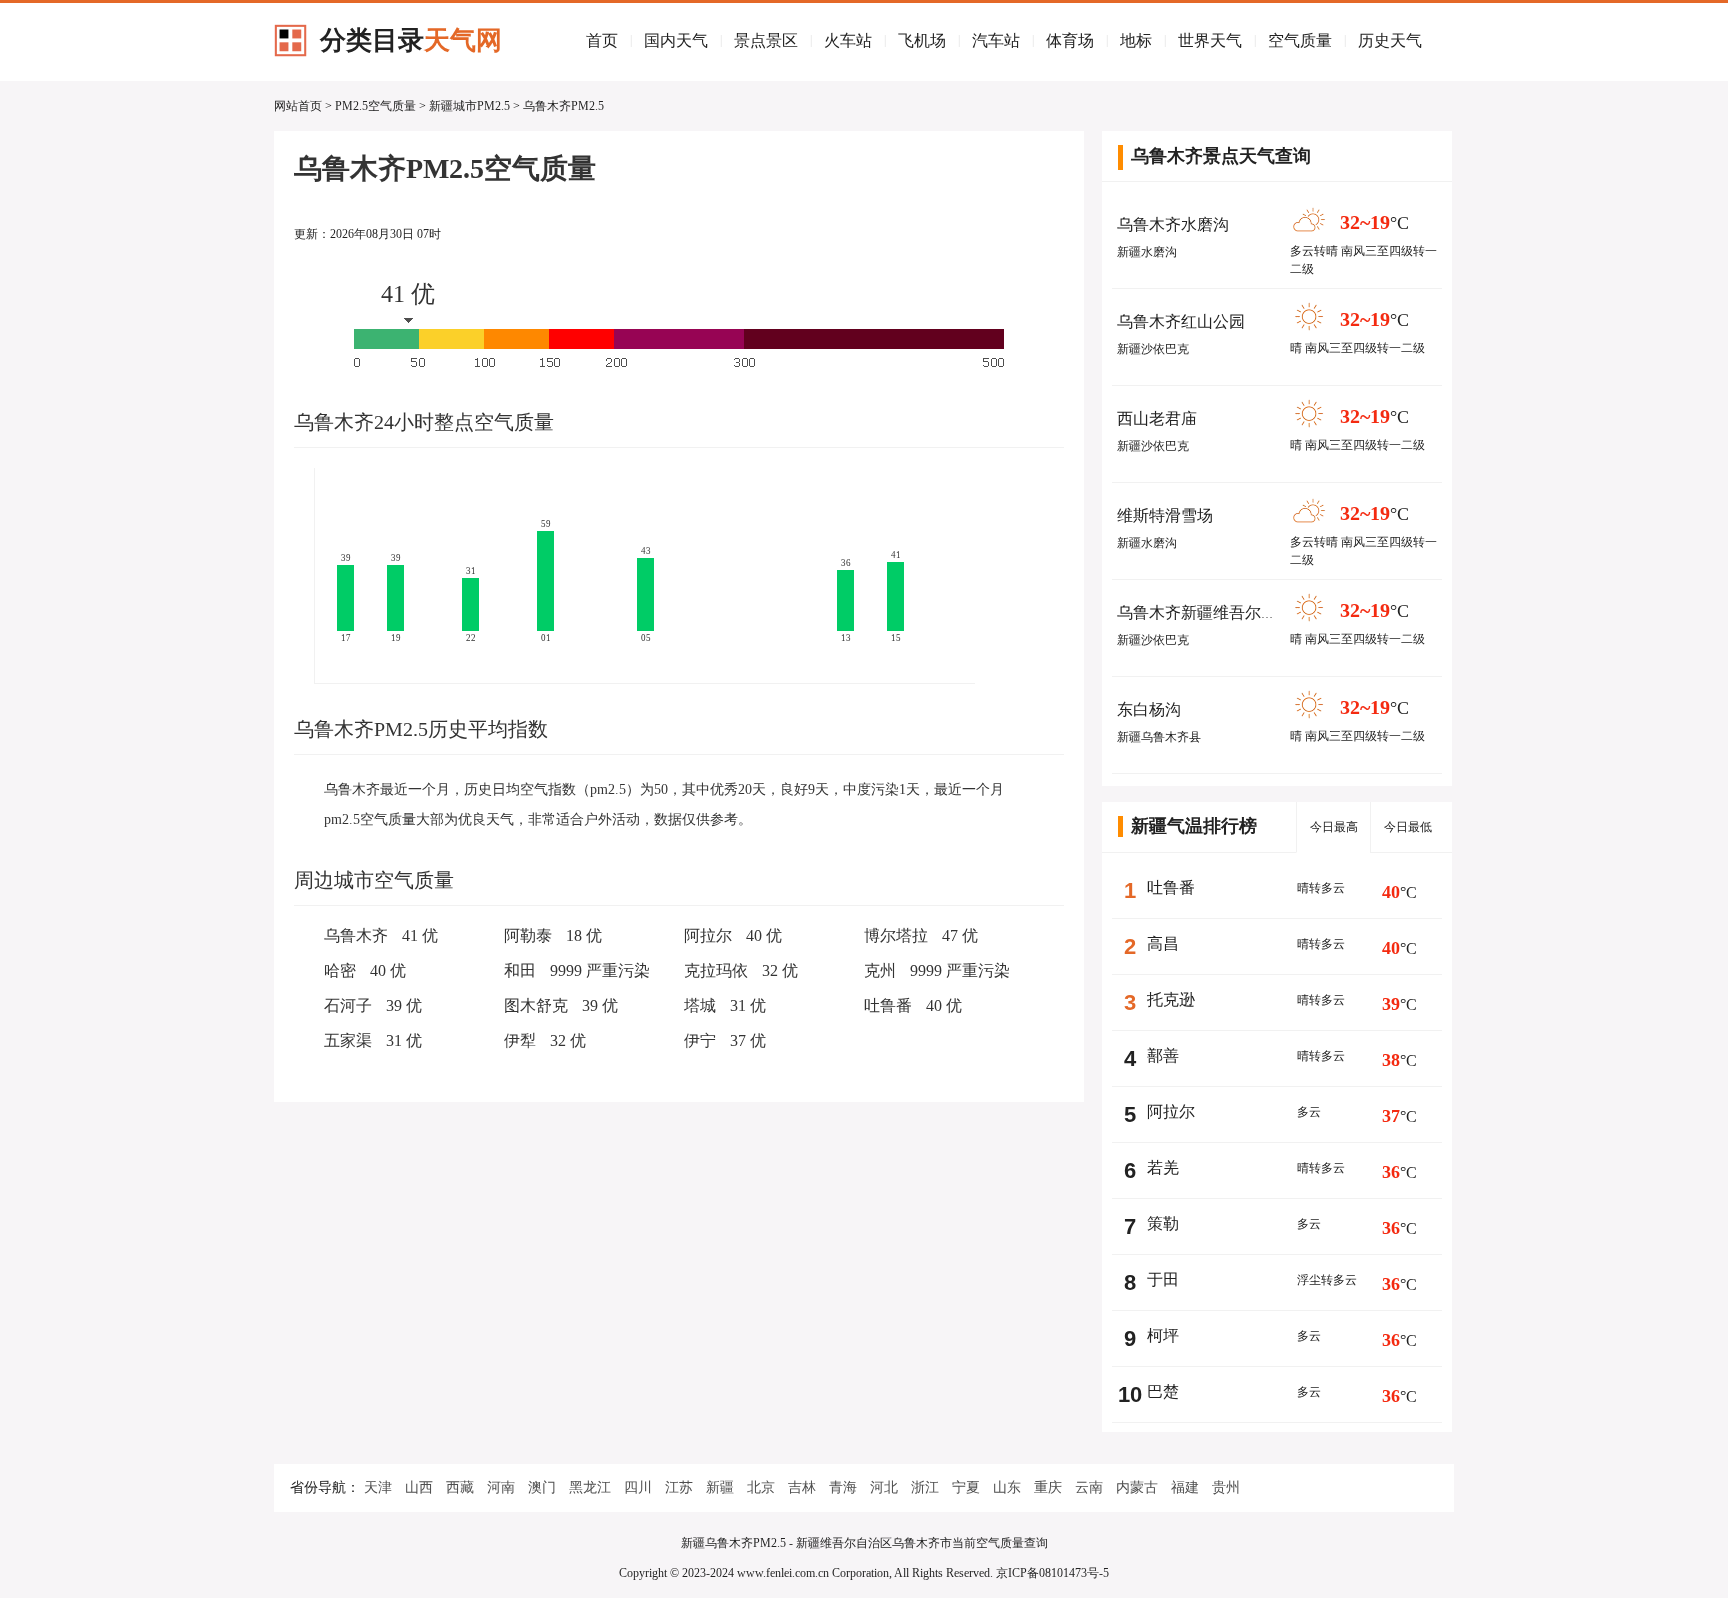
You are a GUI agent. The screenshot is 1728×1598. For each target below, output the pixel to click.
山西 (419, 1487)
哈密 (340, 970)
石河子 (348, 1005)
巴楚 (1163, 1391)
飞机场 (922, 40)
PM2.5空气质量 (375, 106)
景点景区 (766, 40)
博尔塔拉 (896, 935)
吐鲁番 (888, 1005)
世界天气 (1210, 40)
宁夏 (966, 1487)
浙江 (925, 1487)
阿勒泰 (528, 935)
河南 (501, 1487)
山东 (1007, 1487)
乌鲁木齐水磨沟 (1173, 224)
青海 (843, 1487)
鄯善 (1163, 1055)
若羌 (1163, 1167)
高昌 (1163, 943)
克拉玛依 (716, 970)
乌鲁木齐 (356, 935)
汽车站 (996, 40)
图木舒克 (536, 1005)
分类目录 (411, 40)
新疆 (720, 1487)
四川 (638, 1487)
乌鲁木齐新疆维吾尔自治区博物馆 (1237, 612)
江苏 (679, 1487)
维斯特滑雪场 (1165, 515)
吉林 (802, 1487)
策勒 (1163, 1223)
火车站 (848, 40)
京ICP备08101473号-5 (1052, 1573)
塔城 (700, 1005)
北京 (761, 1487)
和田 (520, 970)
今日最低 (1408, 827)
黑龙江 (590, 1487)
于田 (1163, 1279)
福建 (1185, 1487)
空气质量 (1300, 40)
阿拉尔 (708, 935)
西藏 (460, 1487)
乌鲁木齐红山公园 (1181, 321)
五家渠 (348, 1040)
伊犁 (520, 1040)
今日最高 (1334, 827)
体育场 (1070, 40)
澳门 (542, 1487)
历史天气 (1390, 40)
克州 (880, 970)
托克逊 (1171, 999)
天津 (378, 1487)
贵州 (1226, 1487)
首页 (602, 40)
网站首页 (298, 106)
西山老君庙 (1157, 418)
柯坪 (1163, 1335)
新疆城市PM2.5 (469, 106)
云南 (1089, 1487)
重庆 (1048, 1487)
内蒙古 (1137, 1487)
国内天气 (676, 40)
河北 (884, 1487)
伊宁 (700, 1040)
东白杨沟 (1149, 709)
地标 (1136, 40)
